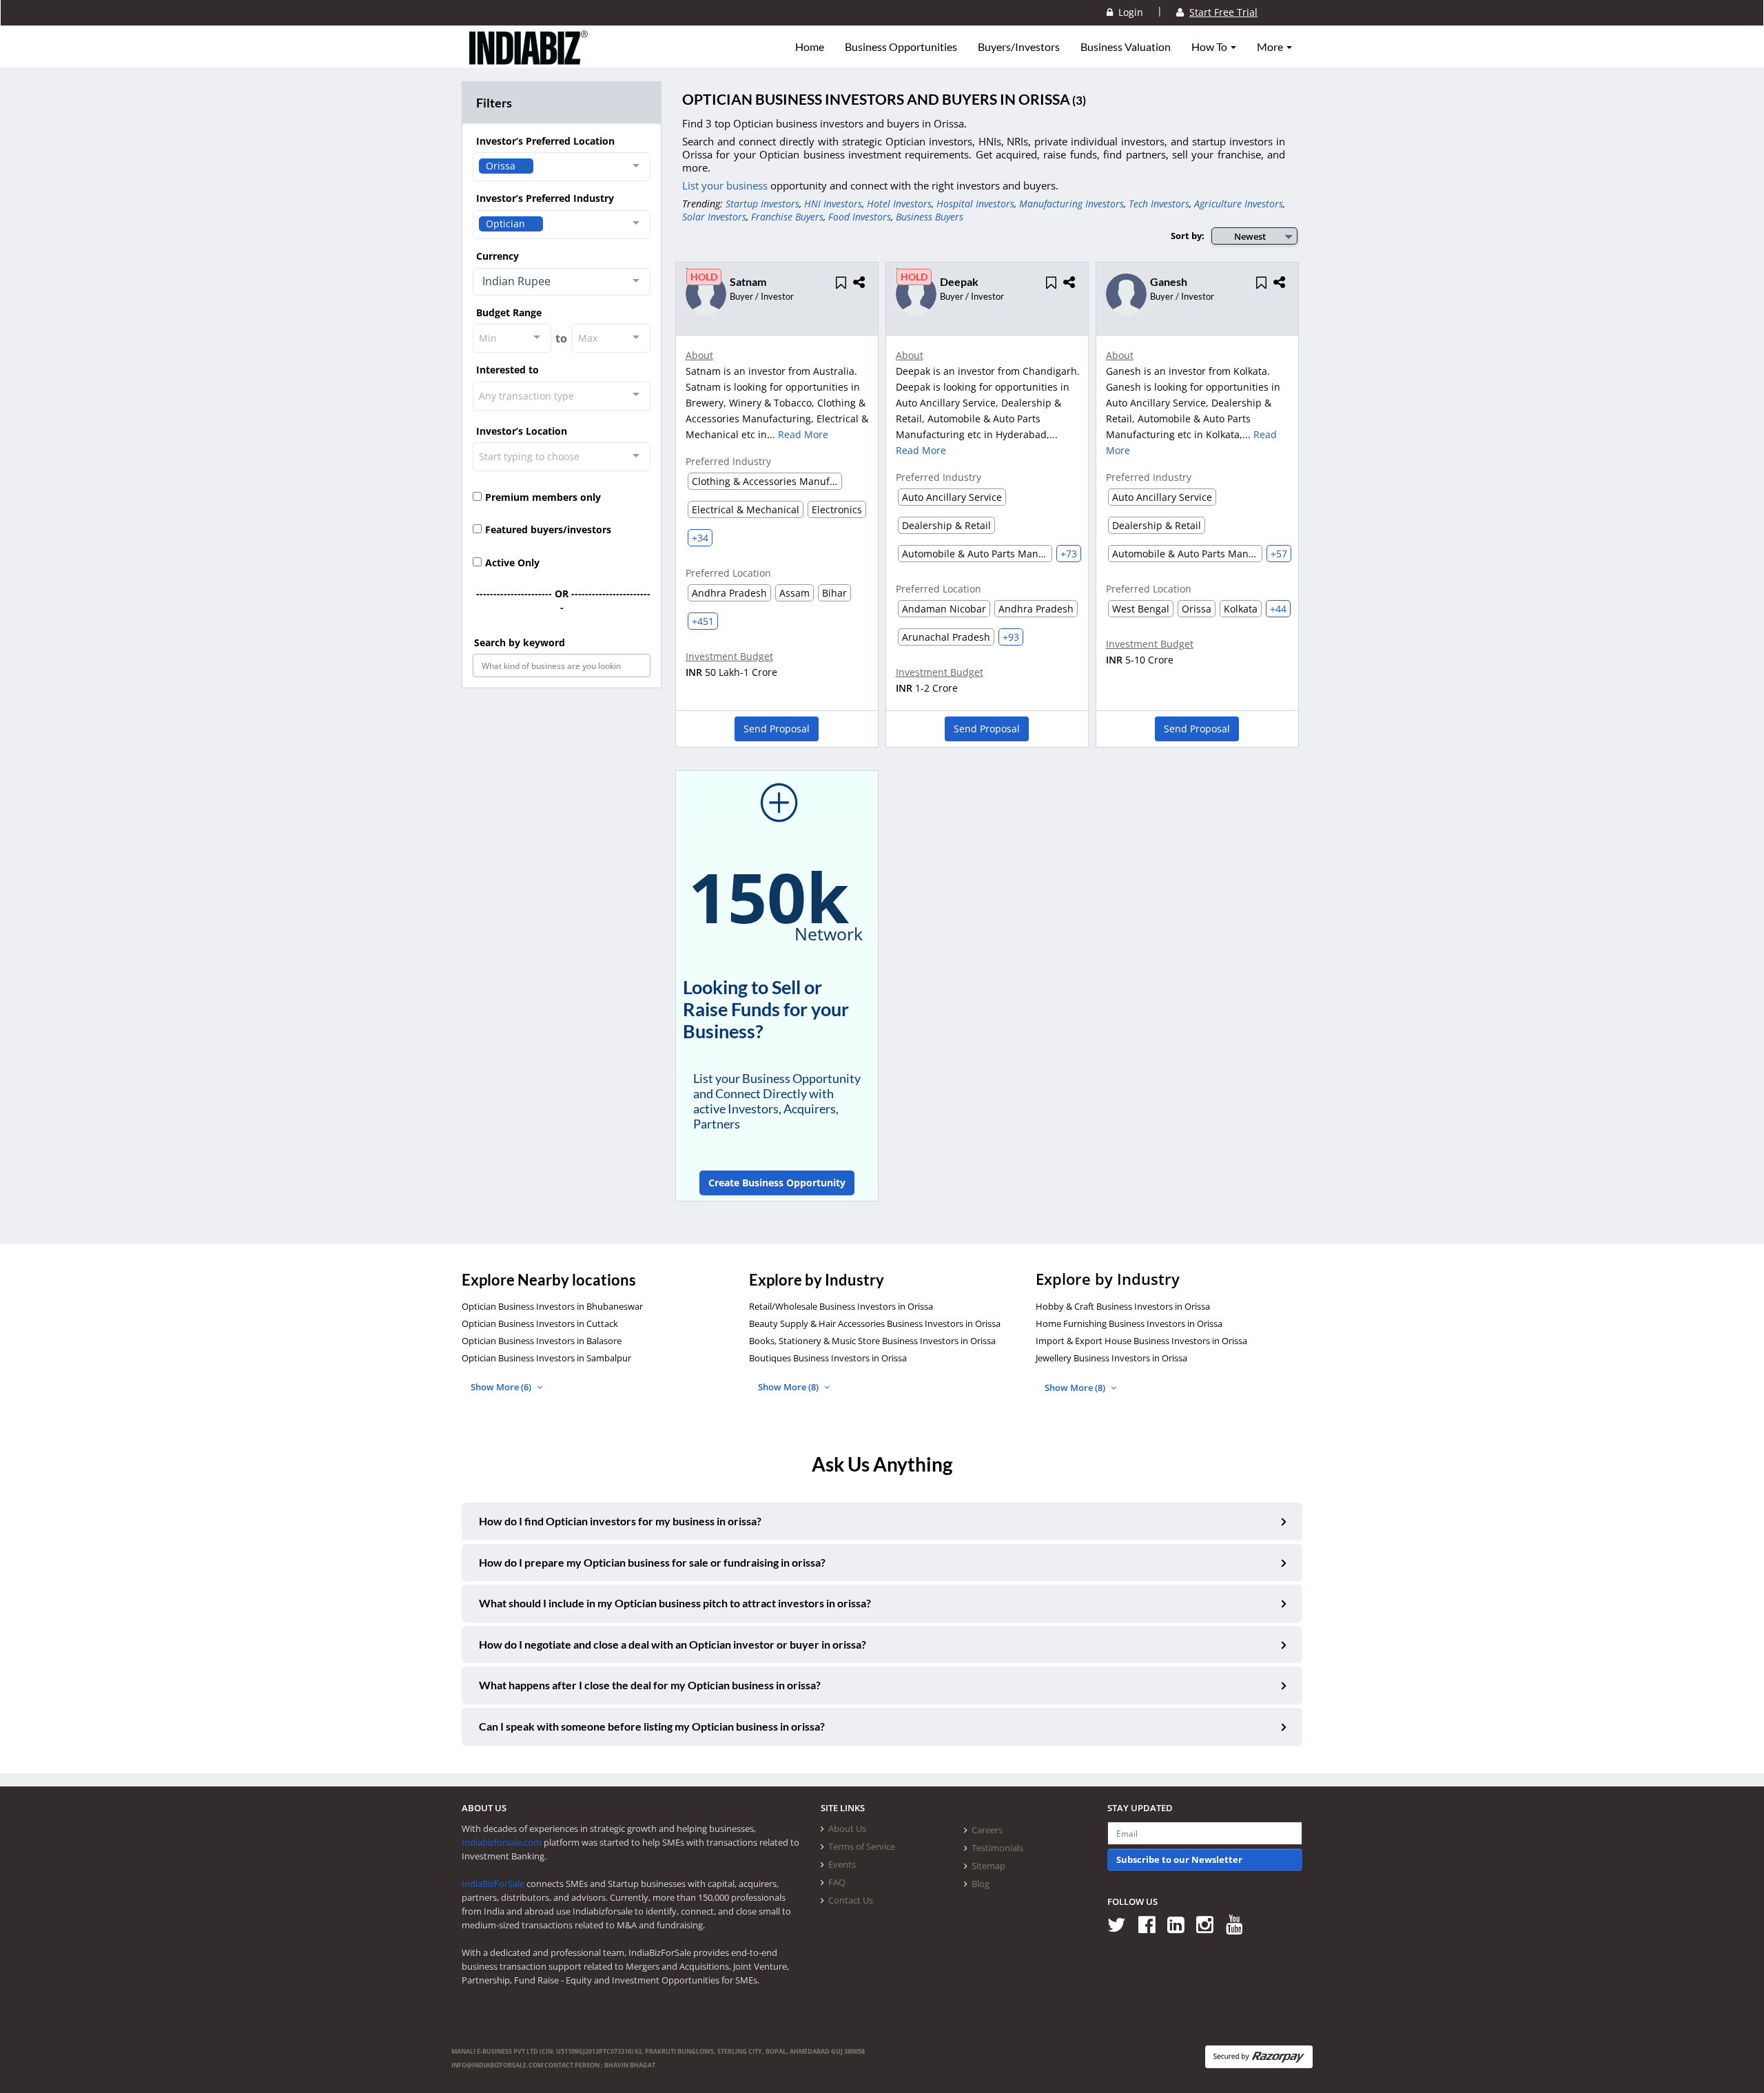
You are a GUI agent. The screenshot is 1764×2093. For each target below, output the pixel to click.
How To (1210, 47)
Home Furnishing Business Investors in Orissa (1129, 1323)
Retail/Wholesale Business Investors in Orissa (841, 1306)
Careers (987, 1830)
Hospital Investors (975, 204)
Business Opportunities (901, 47)
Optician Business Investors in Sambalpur (546, 1358)
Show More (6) (502, 1387)
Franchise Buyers (787, 217)
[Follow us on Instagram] (1210, 1924)
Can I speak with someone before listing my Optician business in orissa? (652, 1726)
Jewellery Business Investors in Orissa (1111, 1358)
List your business (726, 185)
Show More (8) (789, 1387)
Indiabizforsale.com (502, 1842)
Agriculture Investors (1239, 204)
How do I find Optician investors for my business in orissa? (620, 1521)
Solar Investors (714, 217)
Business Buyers (930, 217)
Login (1128, 12)
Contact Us (851, 1900)
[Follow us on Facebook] (1152, 1924)
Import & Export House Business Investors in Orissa (1141, 1341)
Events (842, 1864)
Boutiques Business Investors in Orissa (828, 1358)
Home (810, 47)
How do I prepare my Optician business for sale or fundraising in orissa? (652, 1562)
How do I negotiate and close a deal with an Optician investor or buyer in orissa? (673, 1644)
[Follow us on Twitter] (1121, 1924)
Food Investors (860, 217)
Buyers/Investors (1019, 47)
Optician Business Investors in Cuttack (540, 1323)
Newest (1250, 236)
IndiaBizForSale (493, 1884)
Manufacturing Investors (1071, 204)
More (1271, 47)
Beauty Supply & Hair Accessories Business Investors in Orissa (875, 1323)
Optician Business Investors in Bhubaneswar (552, 1306)
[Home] (529, 59)
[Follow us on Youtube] (1239, 1924)
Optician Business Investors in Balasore (542, 1341)
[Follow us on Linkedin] (1181, 1924)
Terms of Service (862, 1846)
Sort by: (1188, 236)
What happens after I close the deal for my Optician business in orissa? (650, 1685)
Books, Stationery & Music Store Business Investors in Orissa (872, 1341)
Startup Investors (762, 204)
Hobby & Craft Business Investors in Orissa (1123, 1306)
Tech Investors (1159, 204)
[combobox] (562, 167)
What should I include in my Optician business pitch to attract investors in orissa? (675, 1603)
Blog (981, 1884)
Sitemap (988, 1866)
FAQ (837, 1882)
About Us (847, 1828)
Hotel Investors (899, 204)
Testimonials (997, 1848)
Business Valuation (1126, 47)
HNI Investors (833, 204)
